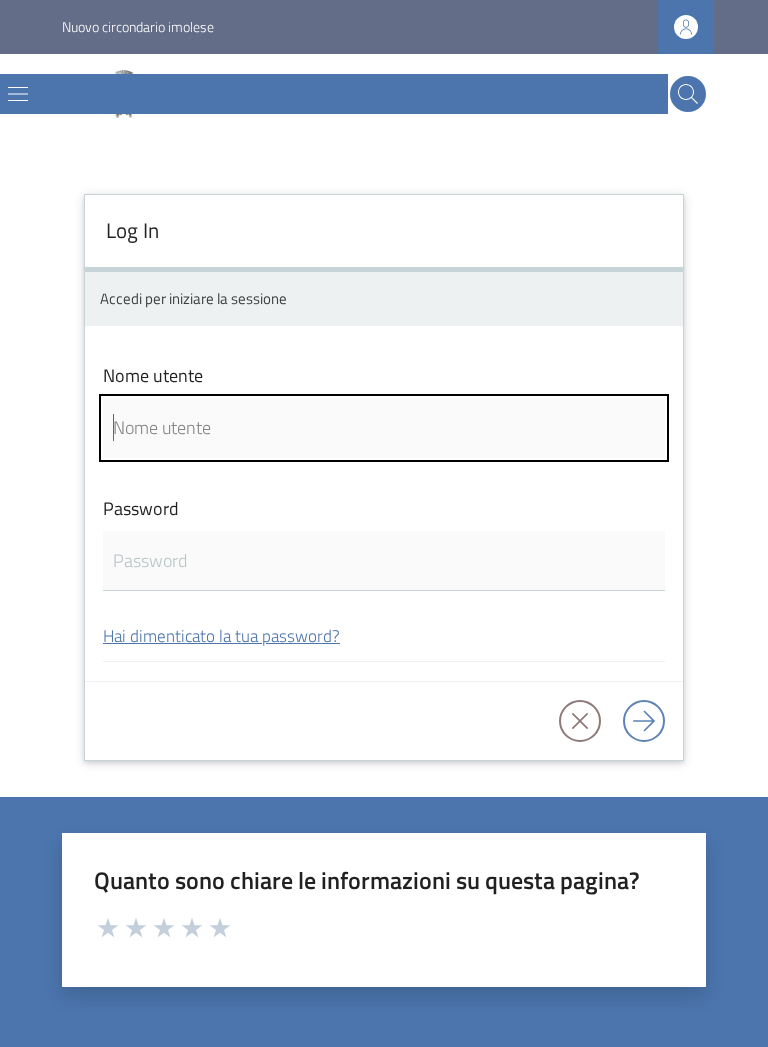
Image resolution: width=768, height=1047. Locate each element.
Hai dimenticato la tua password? (221, 635)
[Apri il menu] (18, 94)
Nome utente (153, 375)
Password (141, 508)
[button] (688, 94)
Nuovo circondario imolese (138, 26)
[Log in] (644, 721)
